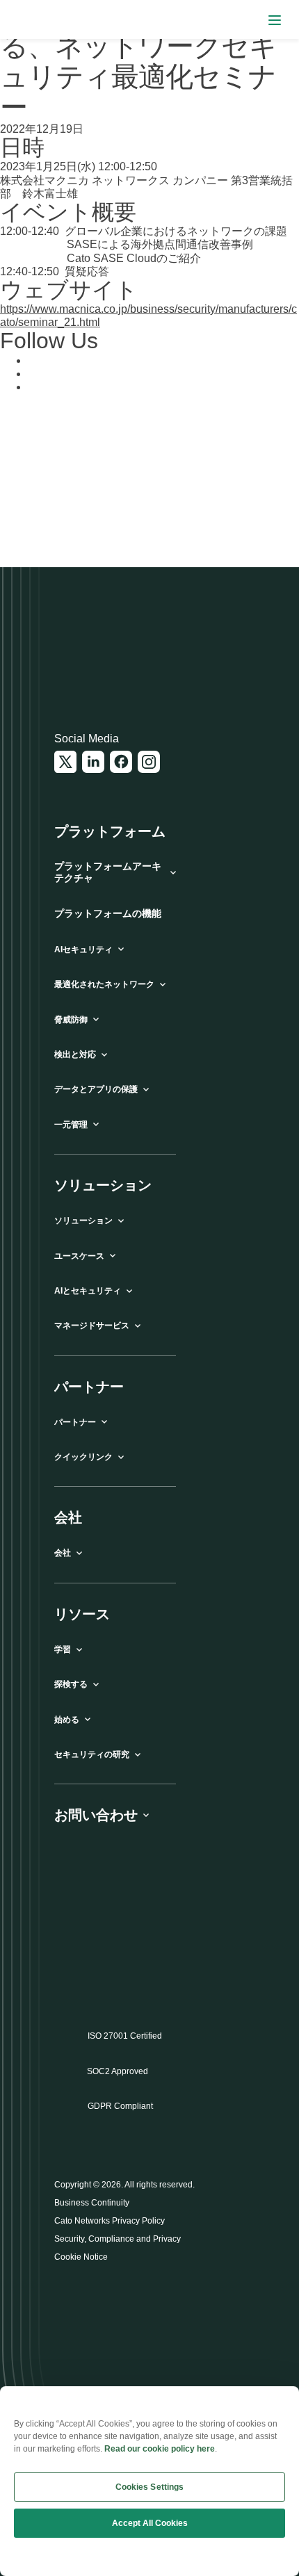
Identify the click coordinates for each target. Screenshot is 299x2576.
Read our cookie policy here (160, 2449)
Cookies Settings (150, 2487)
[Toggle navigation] (275, 20)
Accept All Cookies (150, 2523)
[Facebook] (121, 762)
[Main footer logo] (122, 655)
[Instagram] (149, 762)
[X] (65, 762)
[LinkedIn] (93, 762)
